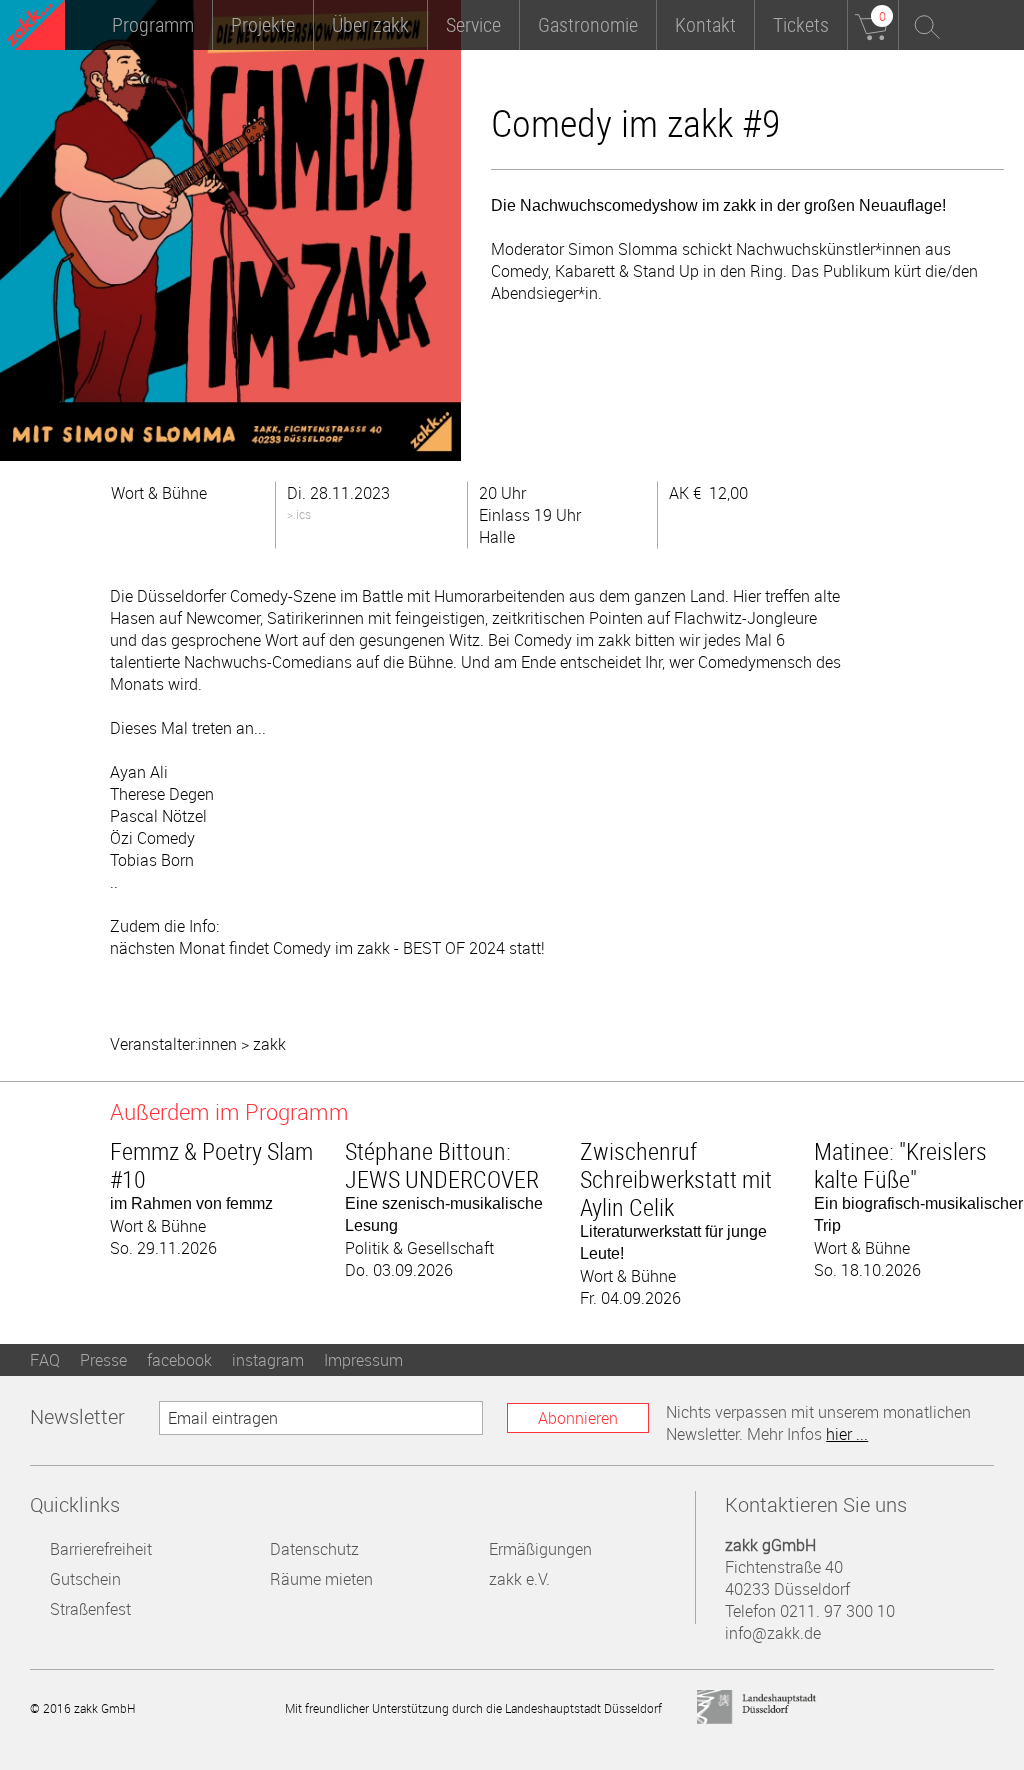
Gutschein (85, 1579)
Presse (103, 1360)
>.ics (299, 514)
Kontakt (705, 24)
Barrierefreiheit (101, 1549)
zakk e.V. (519, 1579)
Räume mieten (321, 1579)
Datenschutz (314, 1549)
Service (473, 24)
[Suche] (924, 25)
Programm (153, 24)
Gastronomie (588, 24)
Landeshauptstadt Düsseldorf (757, 1707)
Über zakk (370, 24)
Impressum (363, 1360)
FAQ (45, 1360)
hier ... (847, 1434)
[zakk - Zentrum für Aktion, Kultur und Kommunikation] (36, 27)
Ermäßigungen (540, 1549)
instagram (268, 1360)
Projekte (263, 24)
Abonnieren (578, 1418)
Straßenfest (90, 1609)
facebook (179, 1360)
